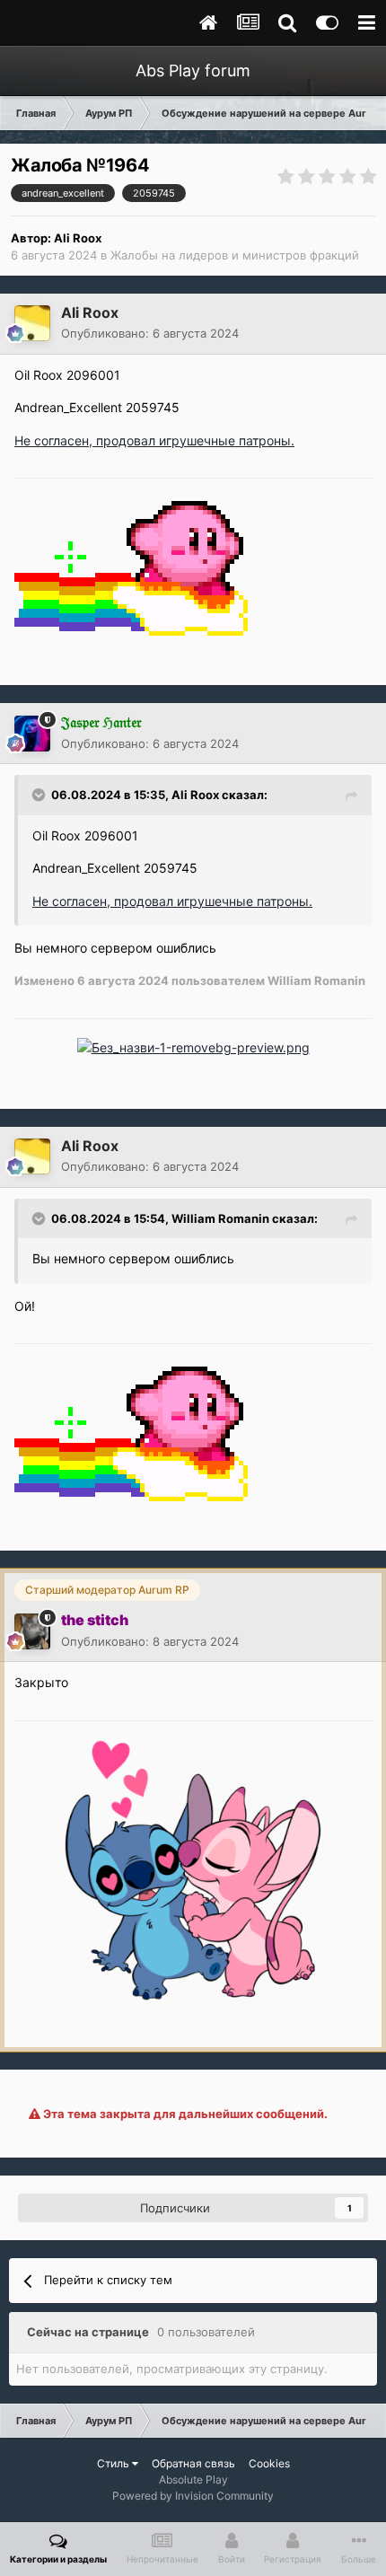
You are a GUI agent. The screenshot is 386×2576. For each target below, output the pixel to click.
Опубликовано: (150, 333)
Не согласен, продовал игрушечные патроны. (154, 440)
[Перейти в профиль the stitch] (32, 1631)
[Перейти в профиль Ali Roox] (32, 323)
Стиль (114, 2463)
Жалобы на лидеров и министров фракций (235, 255)
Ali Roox (78, 238)
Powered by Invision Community (193, 2496)
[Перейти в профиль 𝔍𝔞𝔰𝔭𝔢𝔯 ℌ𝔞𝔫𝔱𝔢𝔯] (32, 734)
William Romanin (220, 1218)
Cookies (269, 2463)
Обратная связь (193, 2463)
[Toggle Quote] (40, 795)
